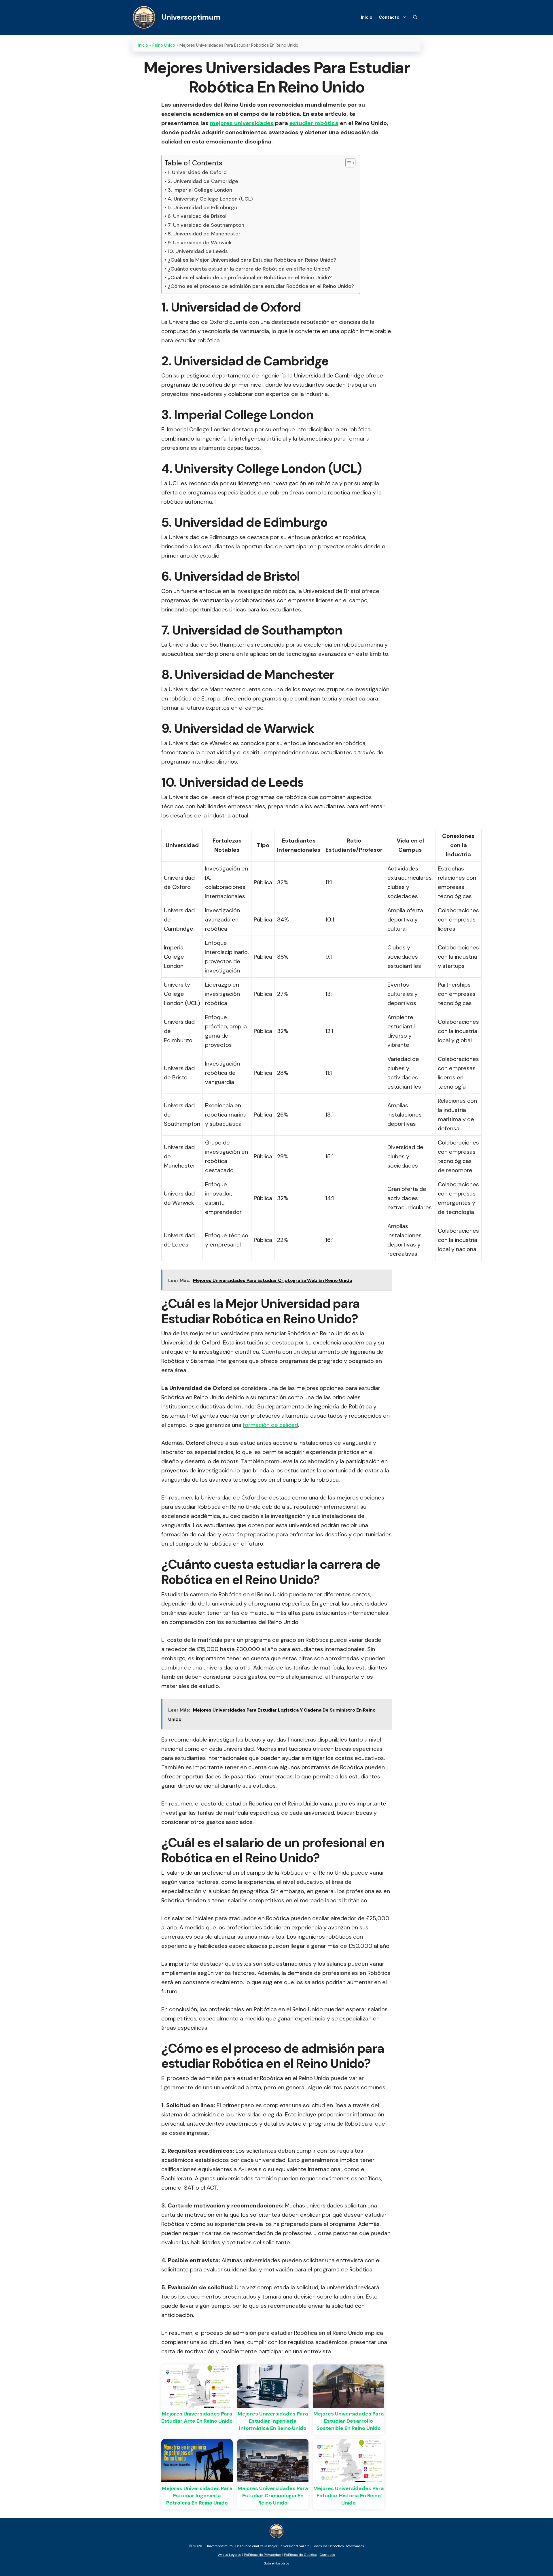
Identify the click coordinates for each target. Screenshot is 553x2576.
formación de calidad (270, 1425)
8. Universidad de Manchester (204, 234)
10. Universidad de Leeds (198, 251)
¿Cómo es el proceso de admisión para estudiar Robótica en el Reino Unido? (261, 286)
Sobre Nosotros (276, 2563)
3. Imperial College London (200, 190)
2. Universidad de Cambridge (203, 181)
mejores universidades (242, 123)
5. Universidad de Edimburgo (202, 207)
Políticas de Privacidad (263, 2555)
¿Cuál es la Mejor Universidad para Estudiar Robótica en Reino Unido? (252, 260)
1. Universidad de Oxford (197, 172)
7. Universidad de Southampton (206, 225)
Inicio (367, 17)
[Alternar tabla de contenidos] (347, 163)
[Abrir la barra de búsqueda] (415, 17)
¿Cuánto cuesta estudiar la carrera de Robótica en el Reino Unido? (249, 269)
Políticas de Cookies (300, 2555)
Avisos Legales (230, 2555)
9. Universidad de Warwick (200, 243)
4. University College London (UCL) (210, 199)
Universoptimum (191, 17)
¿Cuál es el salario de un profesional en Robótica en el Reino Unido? (250, 277)
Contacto (389, 17)
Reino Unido (164, 45)
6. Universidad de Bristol (197, 216)
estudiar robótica (314, 123)
